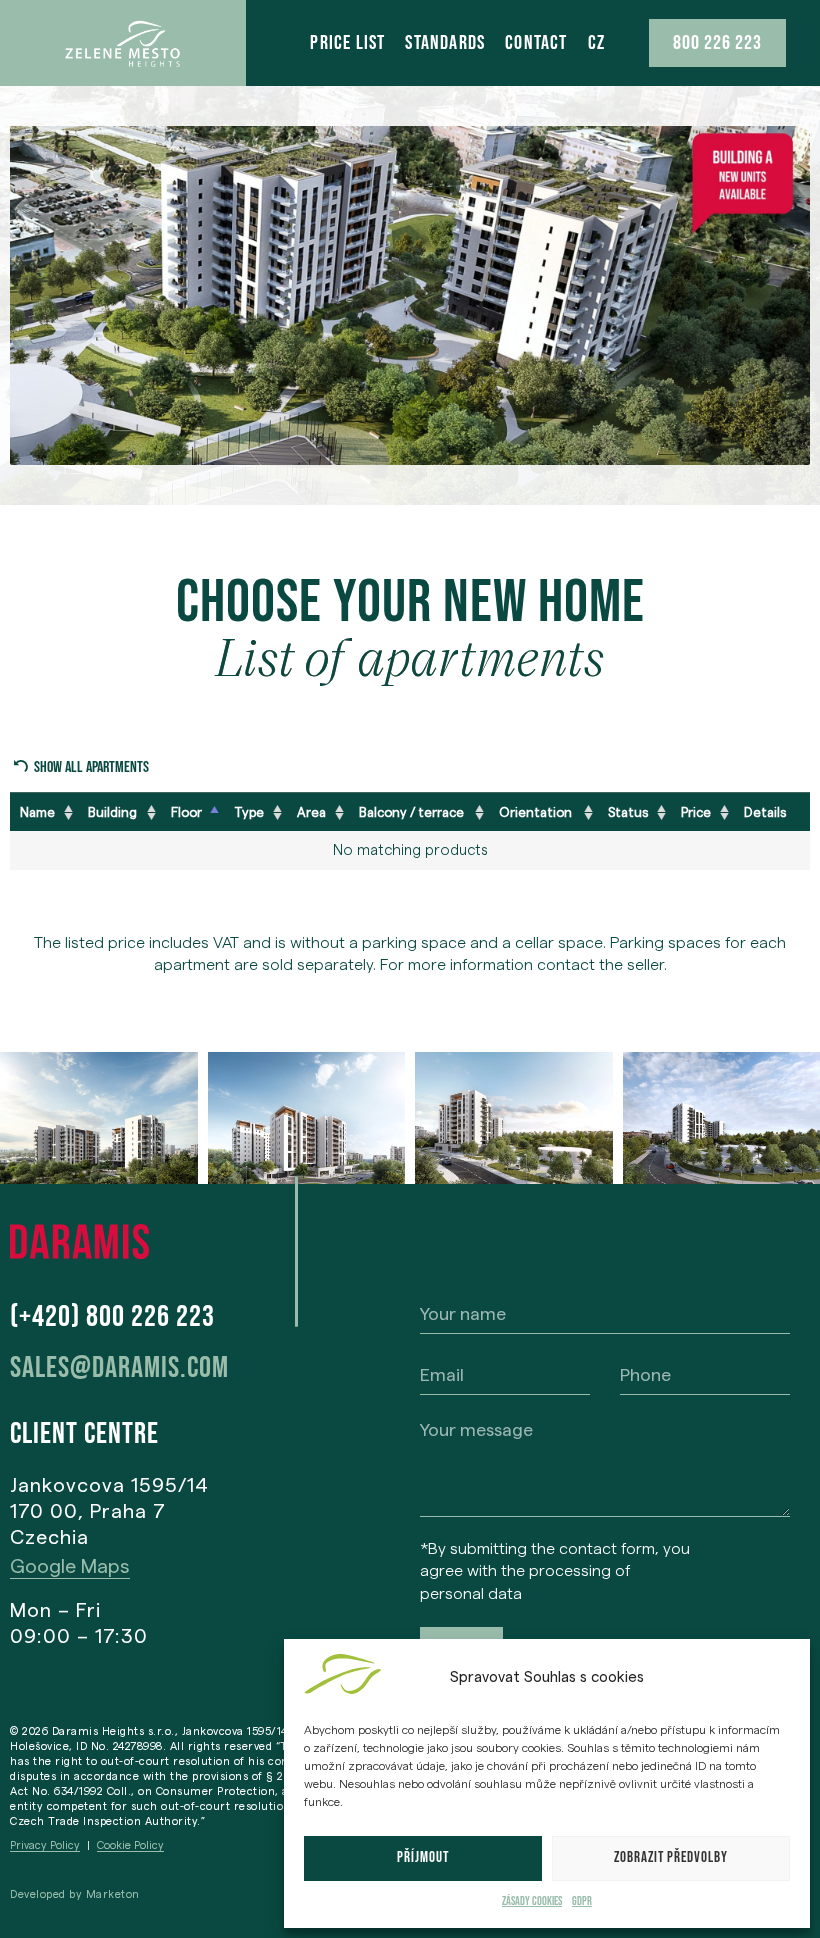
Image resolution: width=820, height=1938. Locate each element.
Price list (347, 43)
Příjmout (423, 1857)
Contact (536, 43)
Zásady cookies (532, 1901)
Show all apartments (91, 767)
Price (696, 812)
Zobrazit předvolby (671, 1857)
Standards (445, 43)
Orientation (535, 812)
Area (311, 812)
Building (112, 812)
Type (249, 812)
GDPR (582, 1901)
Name (37, 812)
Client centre (84, 1434)
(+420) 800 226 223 (112, 1317)
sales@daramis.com (119, 1368)
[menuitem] (596, 43)
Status (628, 812)
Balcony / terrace (411, 812)
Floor (186, 812)
